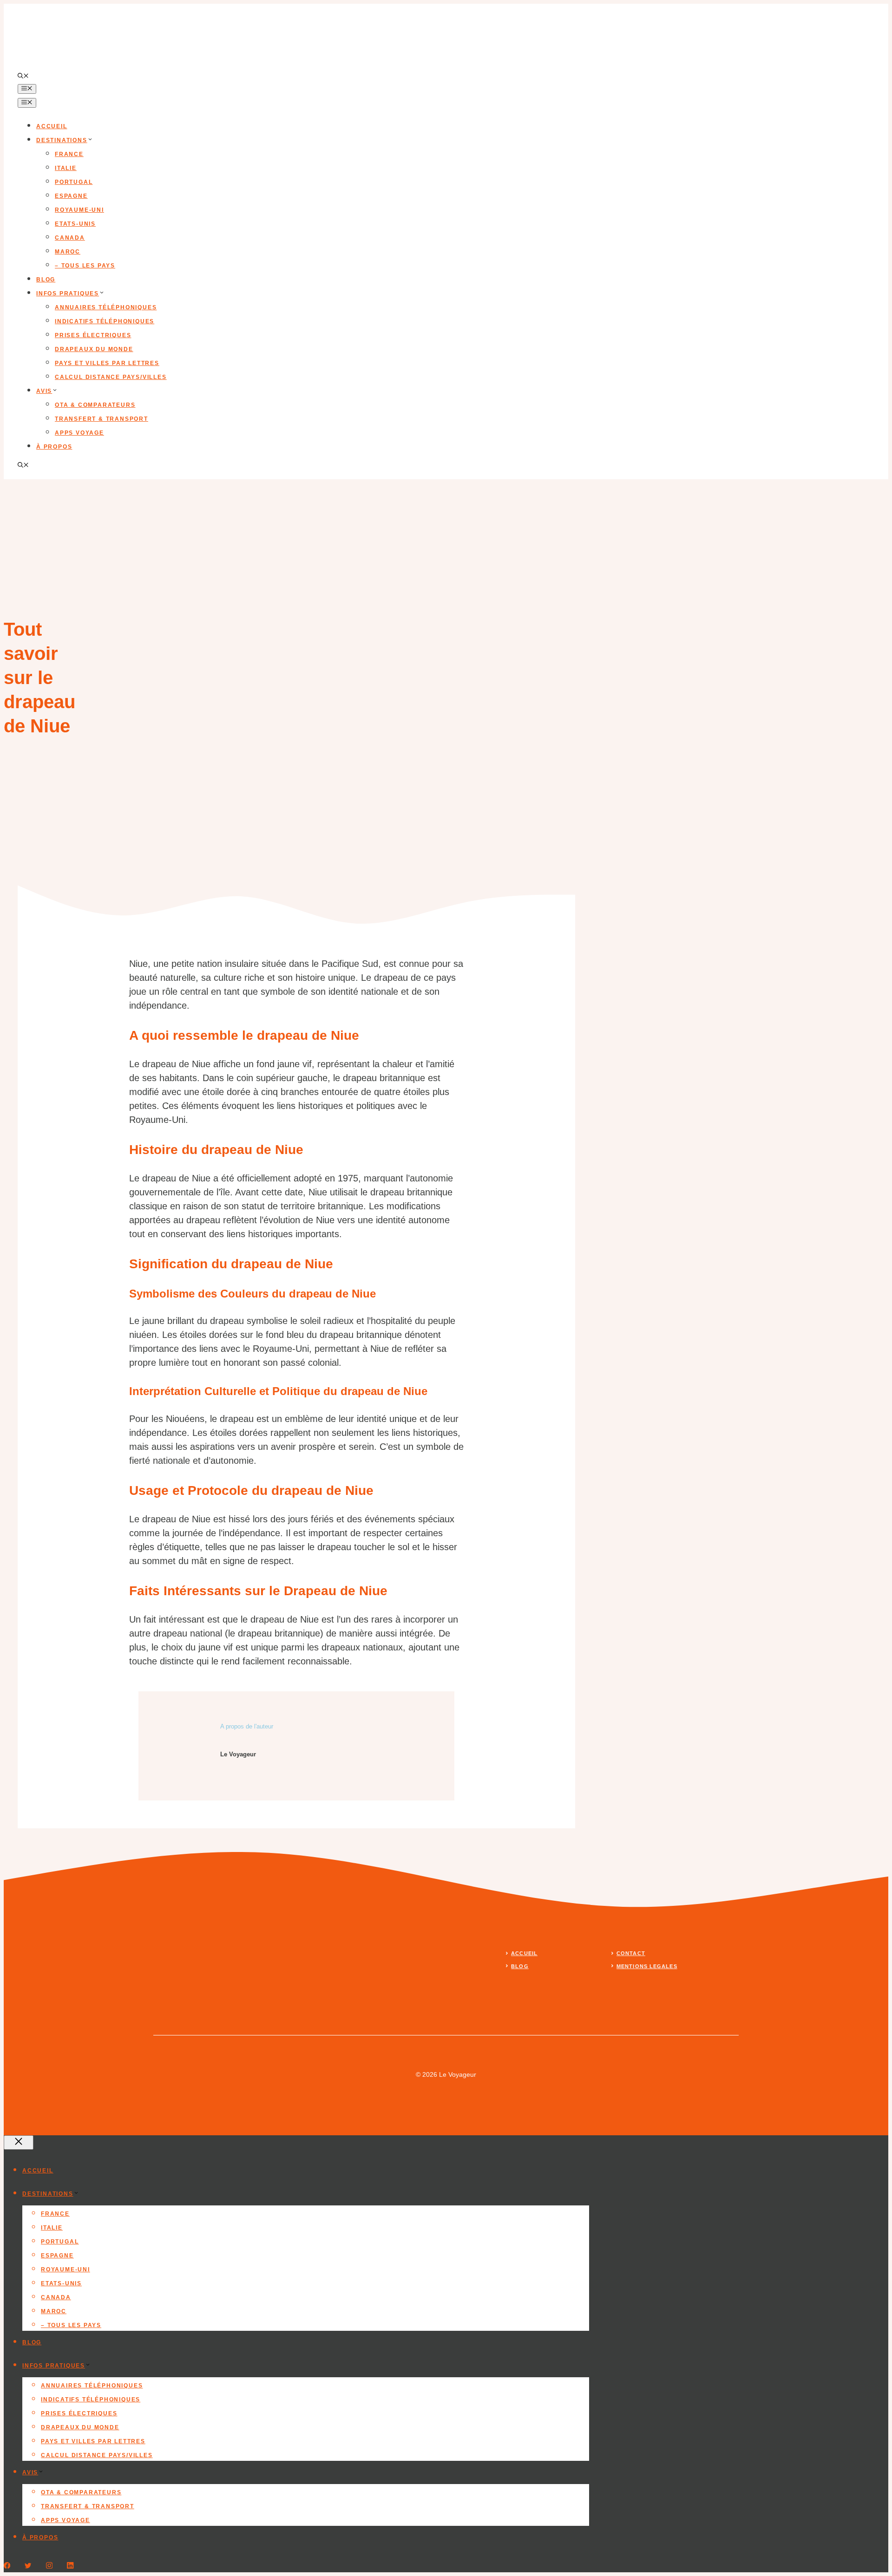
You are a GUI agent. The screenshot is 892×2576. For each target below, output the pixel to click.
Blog (46, 280)
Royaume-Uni (79, 210)
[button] (23, 77)
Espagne (71, 196)
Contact (631, 1953)
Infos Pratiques (68, 293)
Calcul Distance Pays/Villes (111, 377)
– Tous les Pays (85, 266)
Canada (70, 238)
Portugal (74, 182)
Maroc (68, 252)
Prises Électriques (93, 335)
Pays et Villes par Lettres (107, 363)
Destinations (62, 140)
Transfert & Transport (102, 419)
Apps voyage (79, 433)
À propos (54, 447)
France (69, 154)
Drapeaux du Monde (94, 349)
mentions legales (647, 1966)
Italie (66, 168)
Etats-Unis (75, 224)
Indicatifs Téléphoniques (105, 321)
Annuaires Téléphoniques (106, 307)
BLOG (520, 1966)
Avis (44, 391)
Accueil (52, 126)
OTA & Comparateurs (95, 405)
